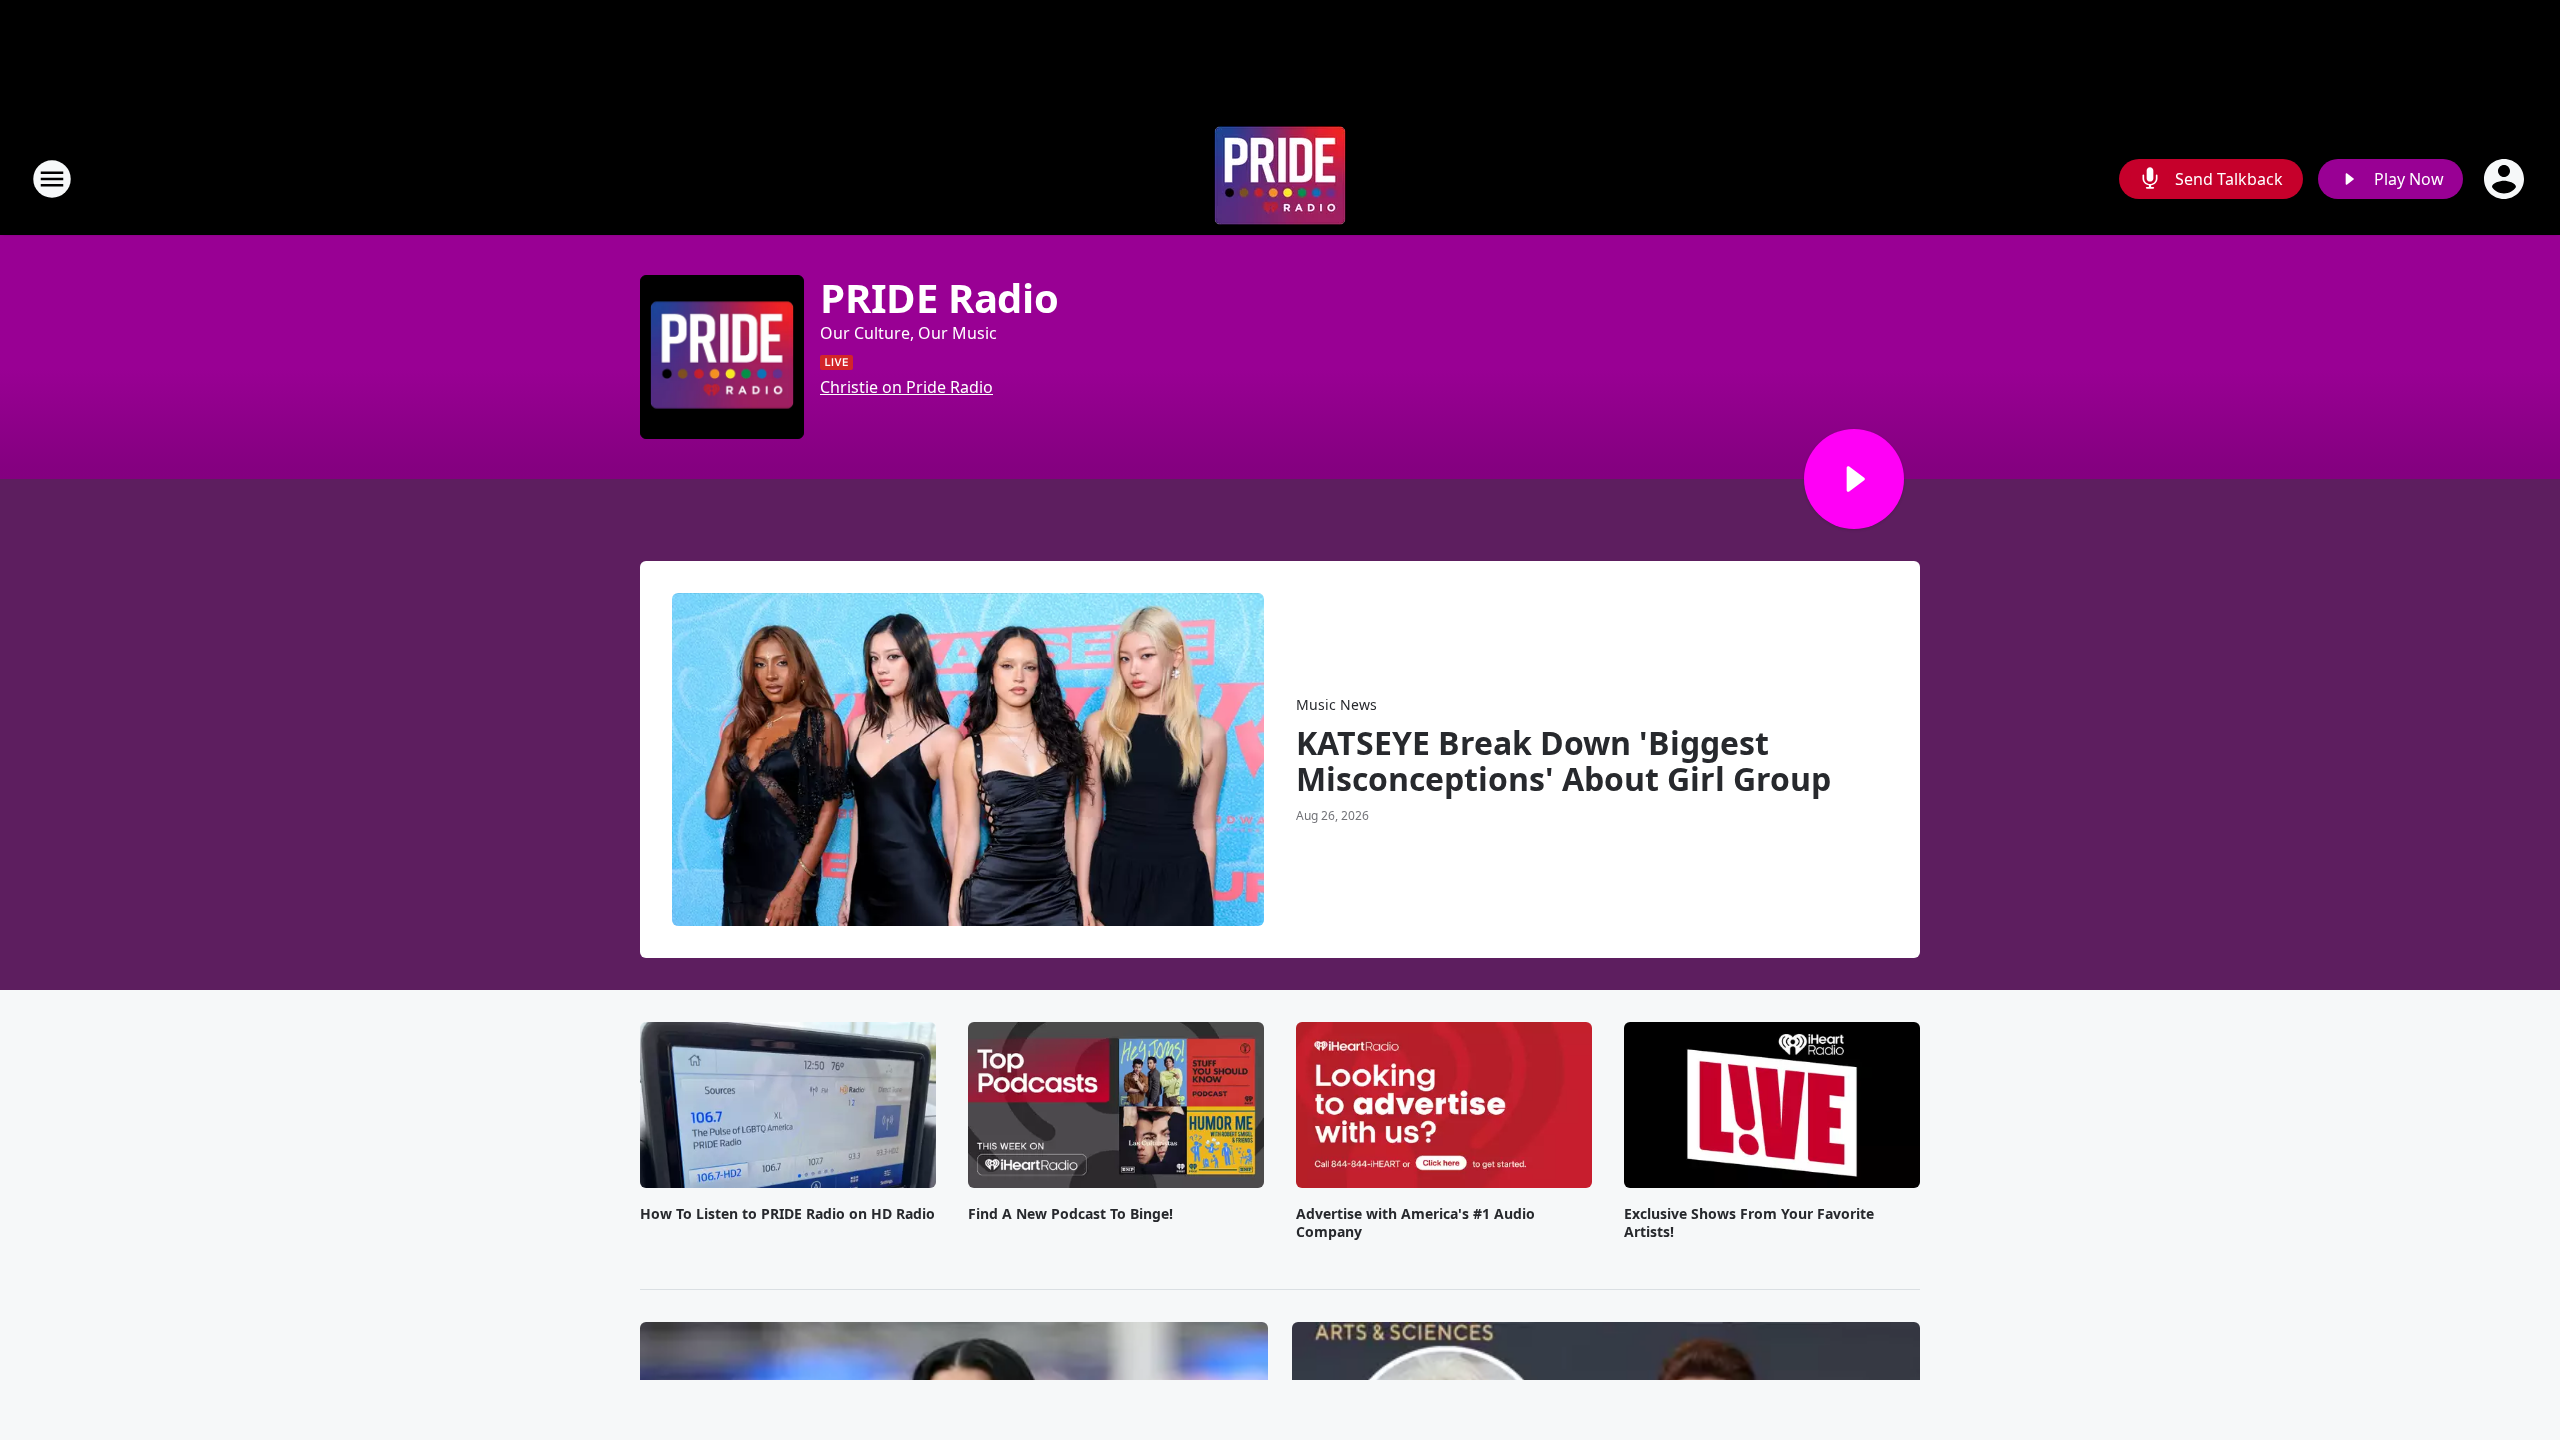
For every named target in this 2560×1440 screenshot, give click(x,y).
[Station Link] (1280, 178)
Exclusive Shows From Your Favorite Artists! (1749, 1223)
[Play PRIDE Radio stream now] (722, 357)
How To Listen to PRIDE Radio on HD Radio (787, 1214)
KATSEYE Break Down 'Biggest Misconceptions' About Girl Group (1563, 761)
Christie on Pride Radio (906, 387)
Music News (1336, 704)
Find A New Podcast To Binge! (1070, 1214)
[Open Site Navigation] (52, 179)
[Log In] (2506, 179)
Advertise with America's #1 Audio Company (1415, 1223)
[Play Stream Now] (1854, 479)
